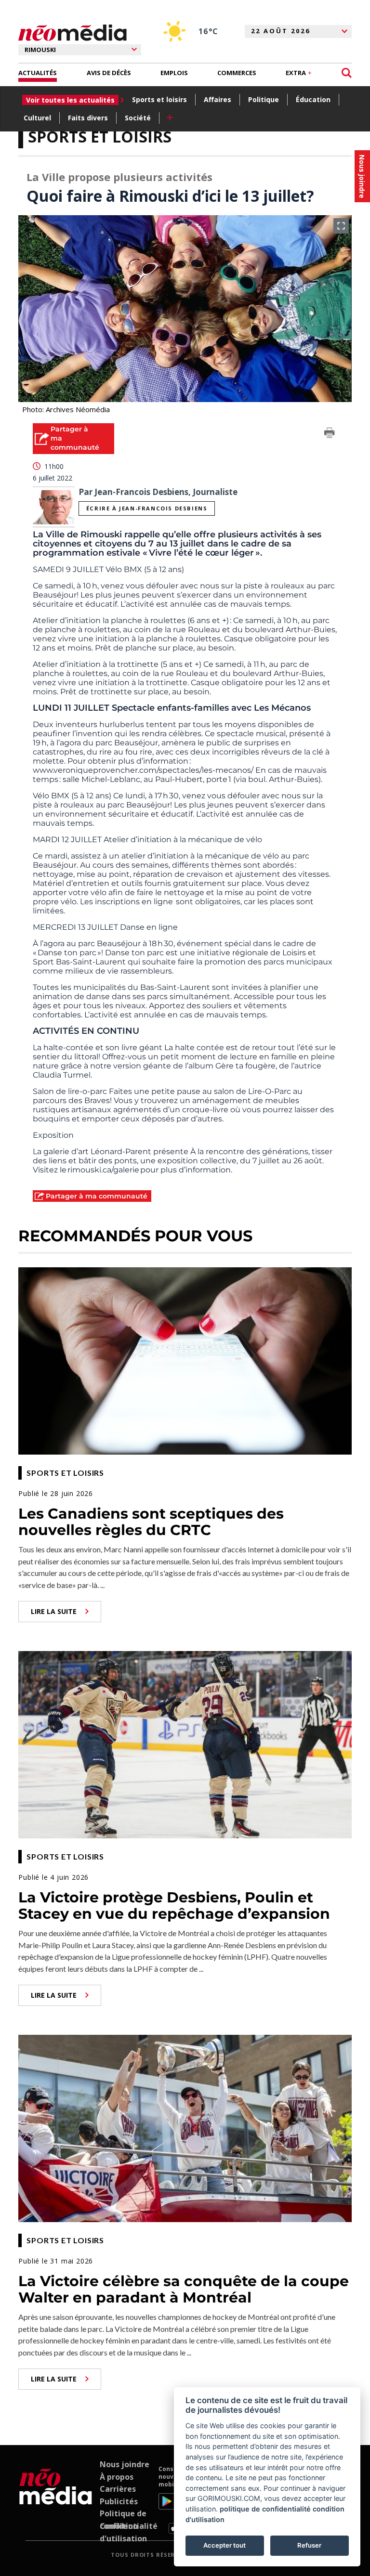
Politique (264, 99)
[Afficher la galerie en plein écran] (341, 226)
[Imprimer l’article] (330, 434)
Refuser (309, 2545)
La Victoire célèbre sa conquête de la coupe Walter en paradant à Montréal (184, 2290)
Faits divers (88, 118)
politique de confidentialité (265, 2509)
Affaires (218, 99)
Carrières (118, 2489)
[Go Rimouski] (56, 2499)
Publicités (119, 2501)
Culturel (37, 118)
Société (138, 118)
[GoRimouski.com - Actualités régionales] (73, 33)
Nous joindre (125, 2464)
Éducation (313, 99)
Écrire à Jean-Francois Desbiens (147, 508)
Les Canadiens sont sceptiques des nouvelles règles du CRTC (151, 1522)
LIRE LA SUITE (54, 1611)
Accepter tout (225, 2545)
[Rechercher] (347, 73)
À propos (117, 2477)
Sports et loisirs (159, 99)
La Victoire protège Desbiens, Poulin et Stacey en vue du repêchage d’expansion (174, 1906)
